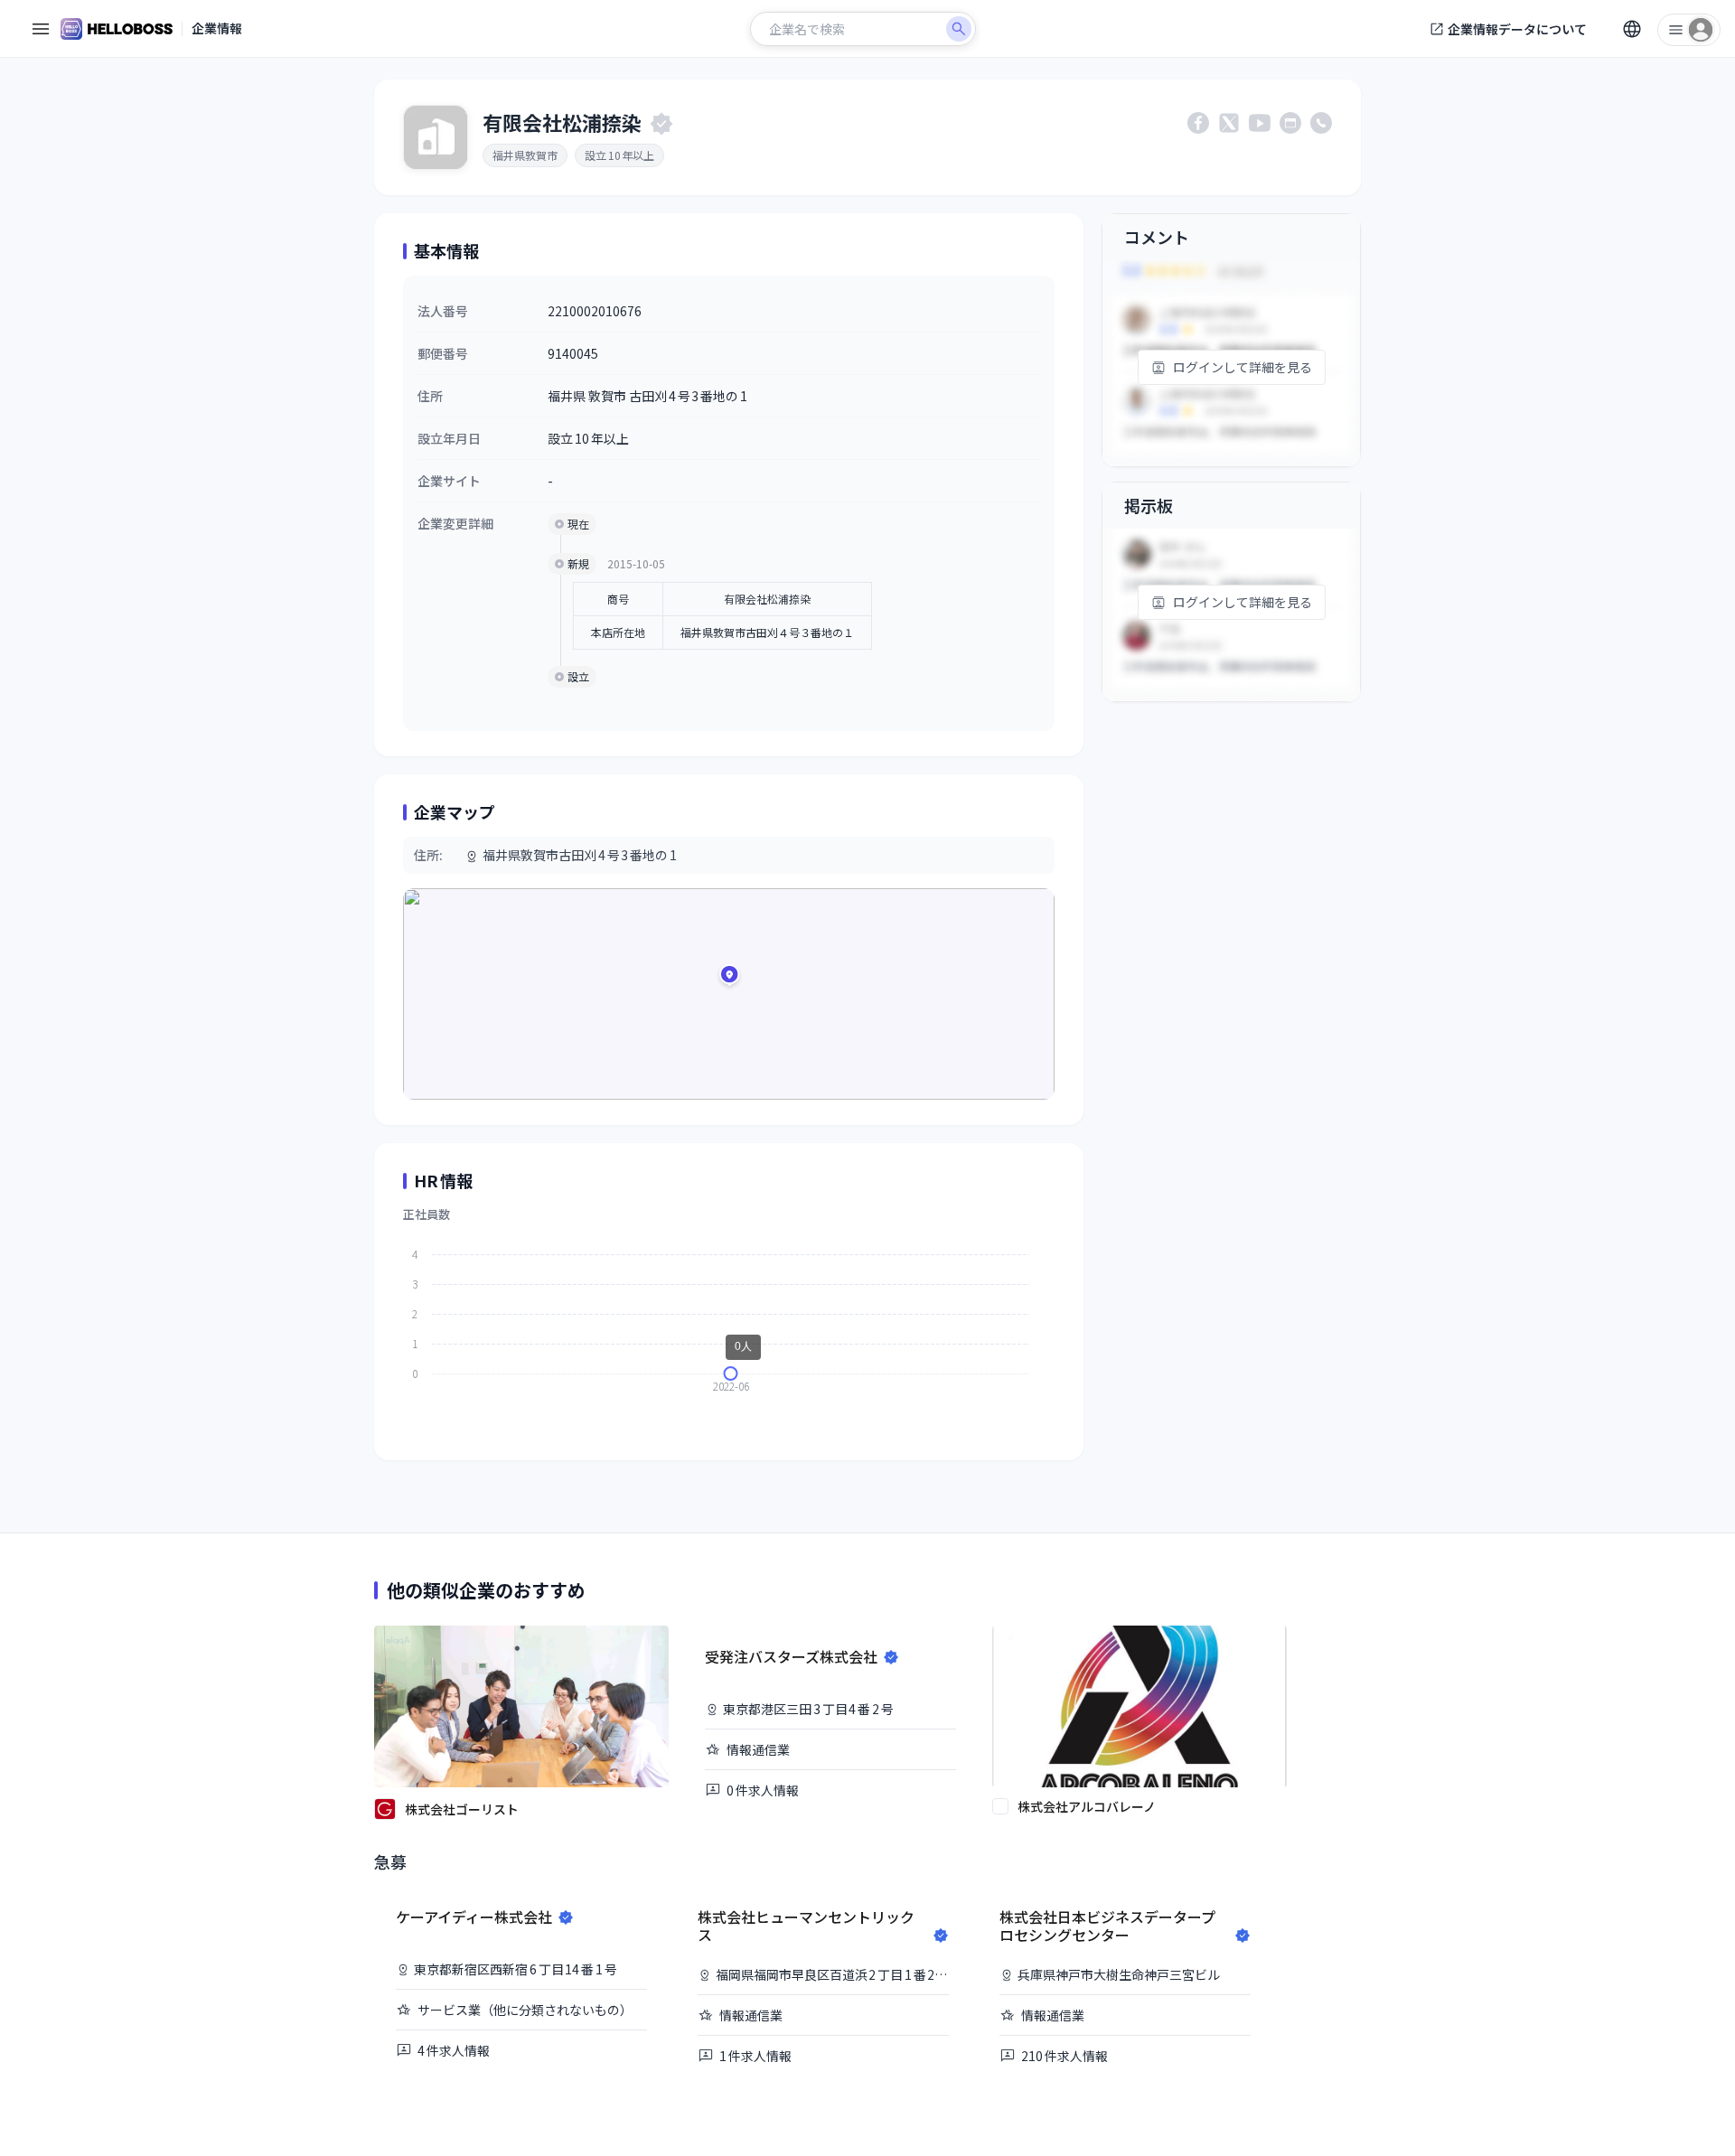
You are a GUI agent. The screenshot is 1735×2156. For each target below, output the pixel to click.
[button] (729, 978)
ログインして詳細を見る (1243, 367)
